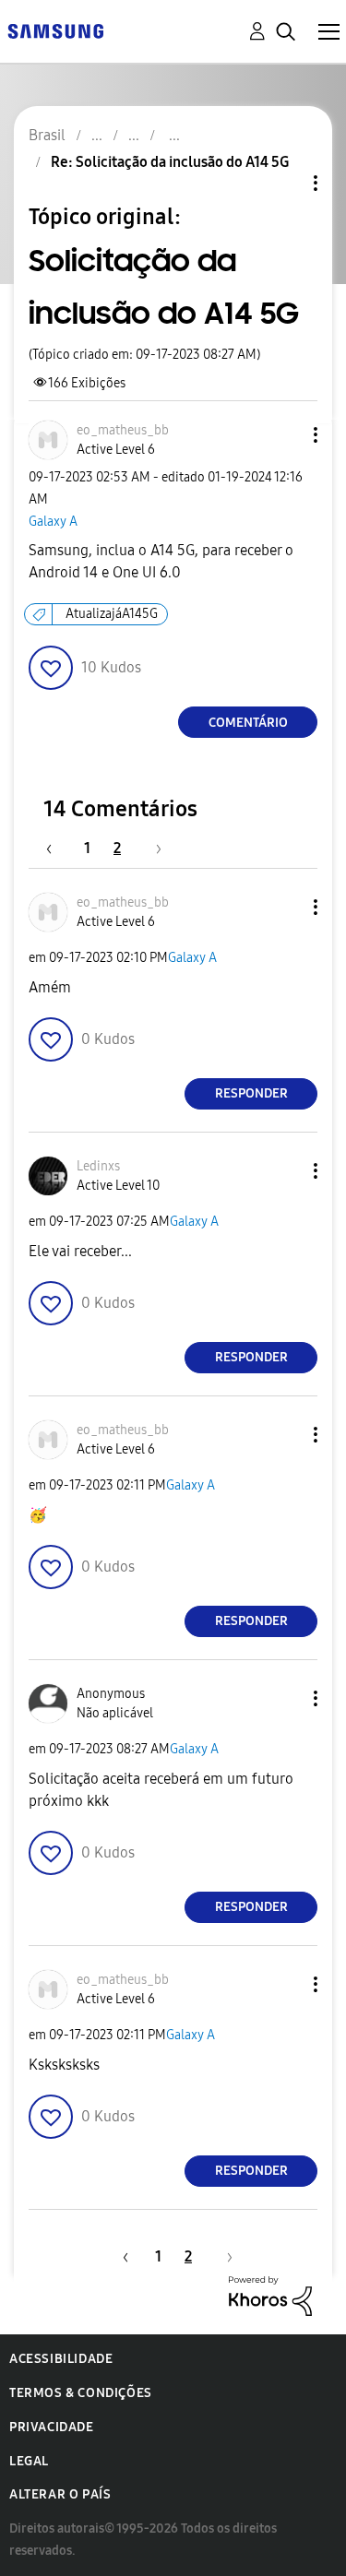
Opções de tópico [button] (284, 183)
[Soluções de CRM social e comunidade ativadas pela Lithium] (270, 2294)
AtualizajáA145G (112, 614)
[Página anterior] (58, 848)
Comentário (248, 723)
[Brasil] (55, 30)
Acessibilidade (61, 2359)
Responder (251, 1093)
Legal (29, 2461)
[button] (285, 435)
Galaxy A (53, 522)
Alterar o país (60, 2494)
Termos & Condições (81, 2393)
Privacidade (52, 2427)
